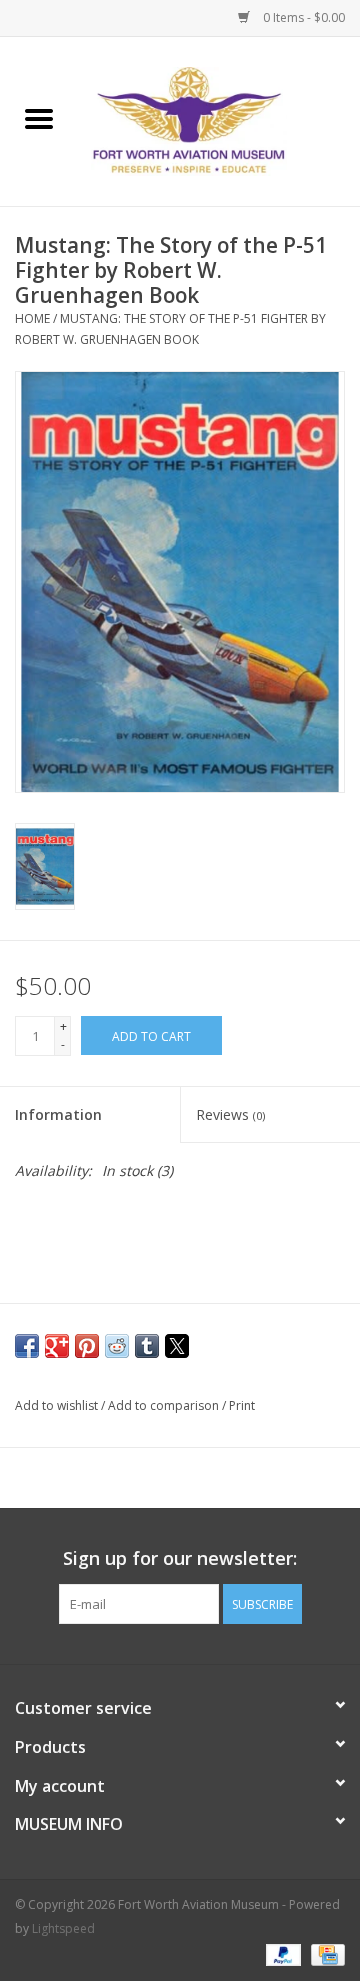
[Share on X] (177, 1346)
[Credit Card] (324, 1953)
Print (242, 1405)
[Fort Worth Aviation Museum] (219, 119)
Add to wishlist (58, 1405)
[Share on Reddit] (117, 1346)
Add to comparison (165, 1405)
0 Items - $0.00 (302, 17)
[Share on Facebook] (27, 1346)
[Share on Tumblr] (147, 1346)
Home (32, 318)
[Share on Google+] (57, 1346)
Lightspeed (63, 1928)
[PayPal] (281, 1953)
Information (58, 1114)
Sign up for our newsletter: (180, 1558)
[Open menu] (39, 118)
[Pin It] (87, 1346)
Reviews (230, 1114)
